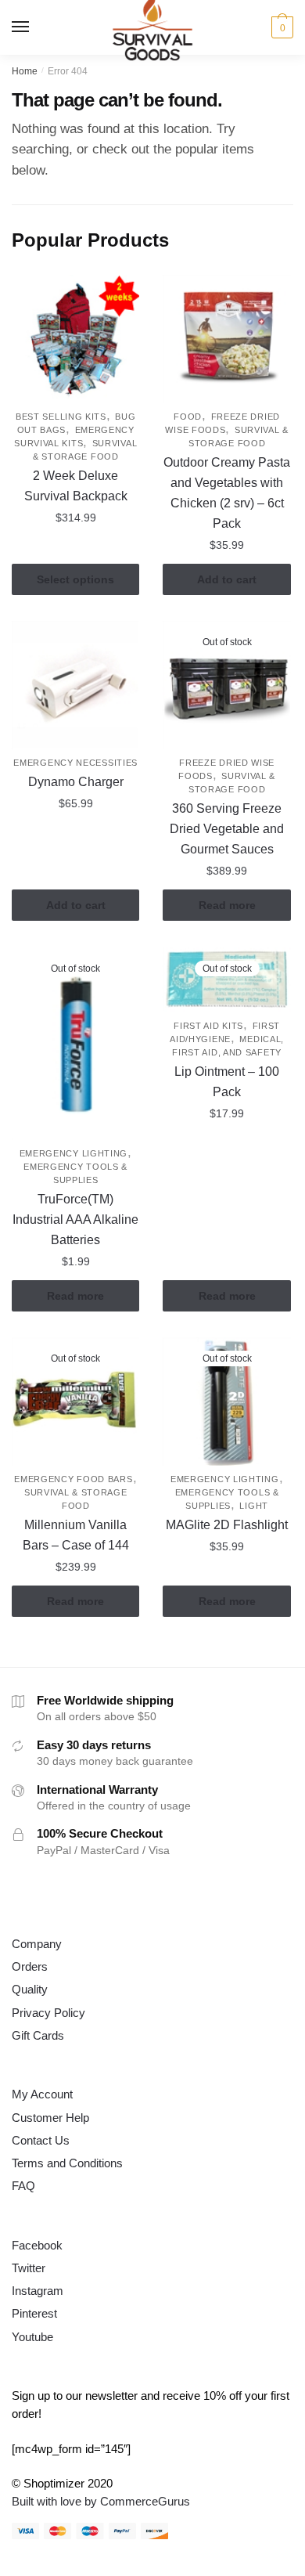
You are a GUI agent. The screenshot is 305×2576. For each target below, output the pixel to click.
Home (25, 71)
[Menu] (21, 27)
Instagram (38, 2291)
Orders (30, 1966)
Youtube (32, 2337)
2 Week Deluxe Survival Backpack (76, 486)
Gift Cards (38, 2035)
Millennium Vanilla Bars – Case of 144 (76, 1535)
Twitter (29, 2268)
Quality (30, 1989)
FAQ (23, 2186)
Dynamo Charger (76, 782)
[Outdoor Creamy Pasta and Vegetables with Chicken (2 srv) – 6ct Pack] (226, 339)
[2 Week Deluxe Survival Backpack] (75, 339)
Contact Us (41, 2140)
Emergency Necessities (75, 763)
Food (188, 417)
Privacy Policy (48, 2013)
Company (37, 1944)
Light (254, 1506)
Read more (227, 905)
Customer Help (50, 2118)
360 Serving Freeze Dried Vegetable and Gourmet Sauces (227, 829)
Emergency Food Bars (73, 1479)
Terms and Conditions (67, 2163)
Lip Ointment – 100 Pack (227, 1082)
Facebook (37, 2245)
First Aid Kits (208, 1026)
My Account (42, 2094)
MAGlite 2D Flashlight (227, 1525)
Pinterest (34, 2313)
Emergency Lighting (74, 1153)
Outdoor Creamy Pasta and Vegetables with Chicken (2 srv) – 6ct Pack (227, 493)
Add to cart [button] (227, 579)
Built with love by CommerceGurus (101, 2501)
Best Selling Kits (61, 417)
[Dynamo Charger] (75, 685)
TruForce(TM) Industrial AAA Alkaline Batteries (75, 1219)
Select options (75, 579)
